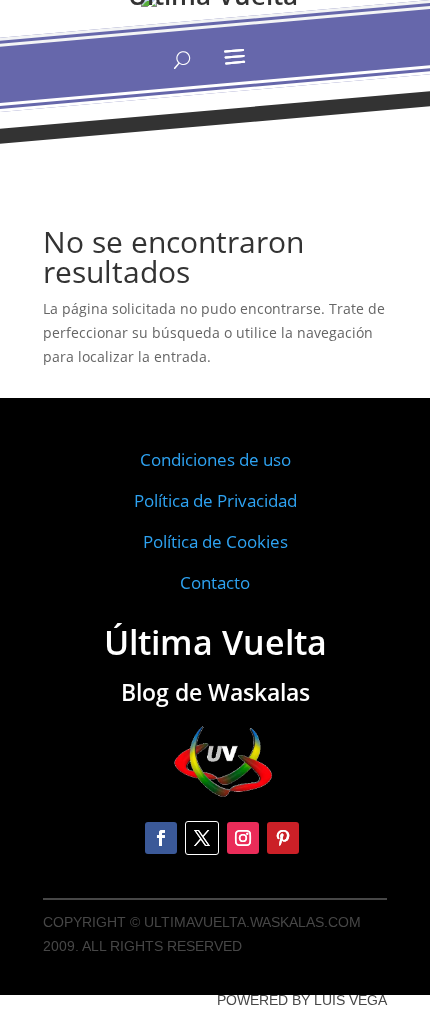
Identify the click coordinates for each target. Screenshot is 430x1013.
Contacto (215, 582)
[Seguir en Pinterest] (283, 838)
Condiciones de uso (215, 459)
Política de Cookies (215, 541)
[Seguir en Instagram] (243, 838)
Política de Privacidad (215, 500)
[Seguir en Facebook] (161, 838)
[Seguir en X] (202, 838)
